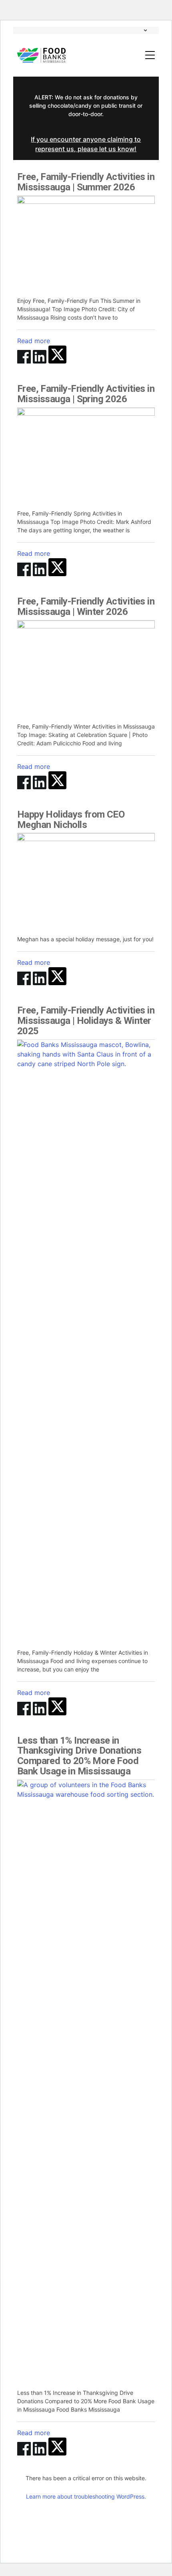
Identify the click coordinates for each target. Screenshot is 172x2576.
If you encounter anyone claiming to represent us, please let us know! (86, 144)
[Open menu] (150, 55)
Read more (34, 341)
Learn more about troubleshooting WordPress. (86, 2496)
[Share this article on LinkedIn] (41, 361)
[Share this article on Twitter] (57, 361)
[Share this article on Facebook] (25, 361)
